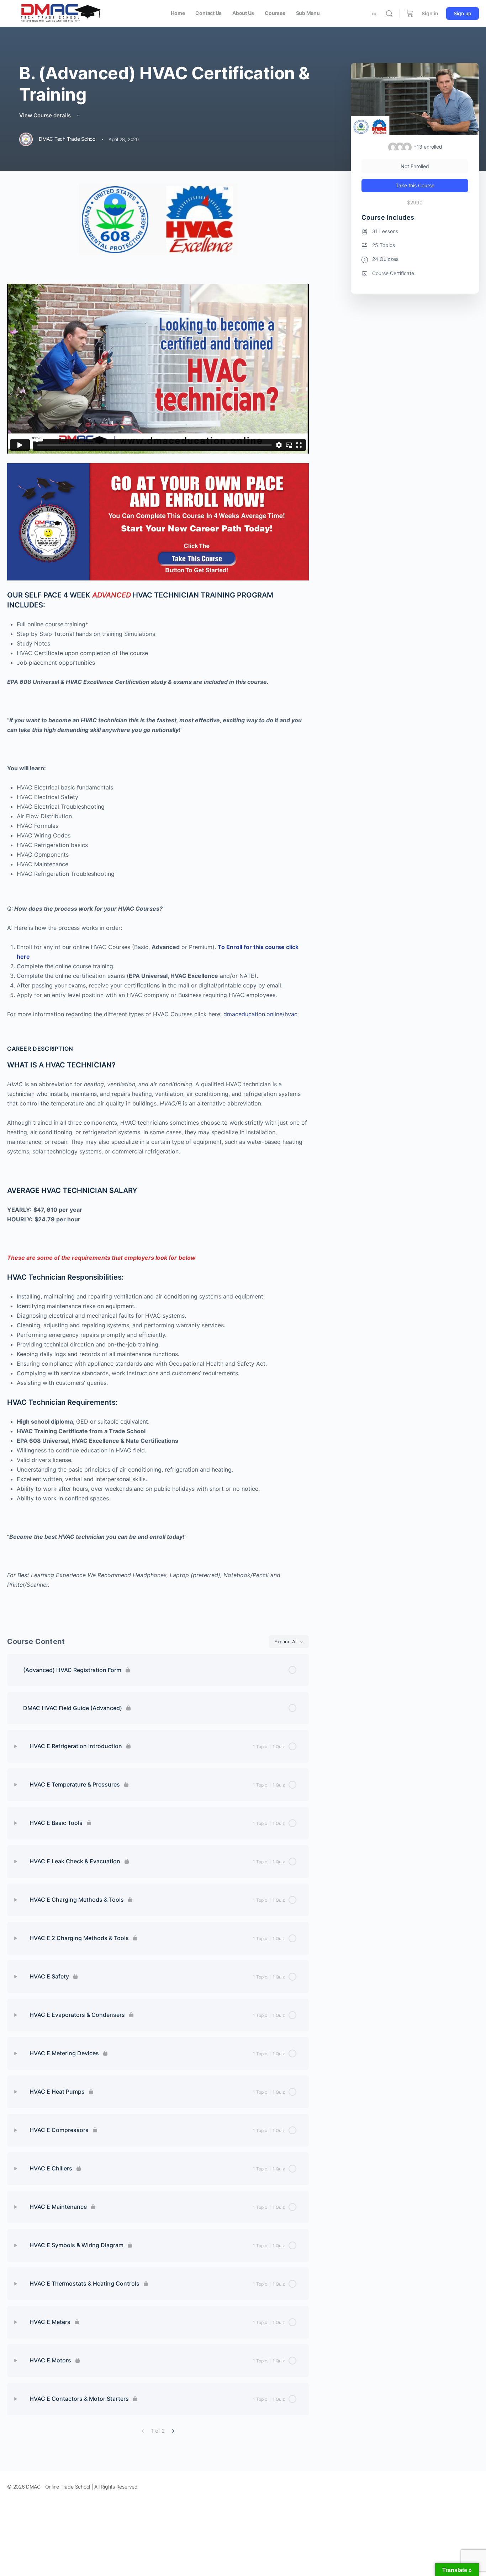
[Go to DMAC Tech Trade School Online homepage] (60, 13)
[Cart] (410, 14)
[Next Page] (173, 2431)
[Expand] (16, 1746)
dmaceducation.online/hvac (260, 1014)
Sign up (463, 13)
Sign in (430, 13)
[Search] (389, 14)
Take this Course (415, 185)
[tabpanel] (158, 900)
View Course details (46, 115)
